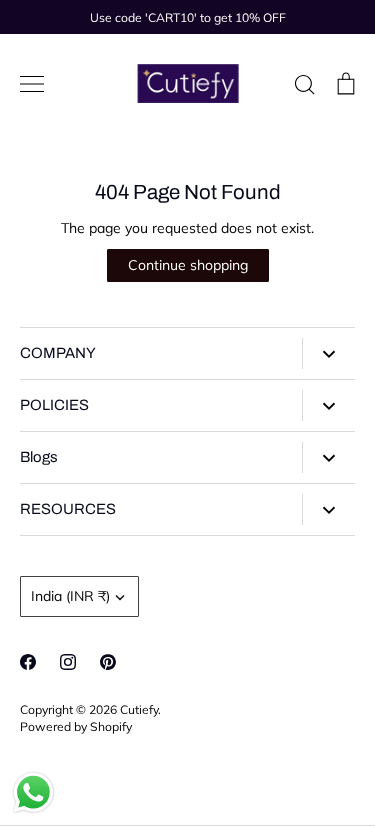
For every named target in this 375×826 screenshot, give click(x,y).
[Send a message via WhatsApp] (33, 792)
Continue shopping (188, 265)
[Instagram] (68, 662)
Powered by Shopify (76, 726)
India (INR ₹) (70, 596)
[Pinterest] (108, 662)
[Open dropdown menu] (328, 353)
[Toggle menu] (32, 84)
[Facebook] (28, 662)
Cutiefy (139, 709)
